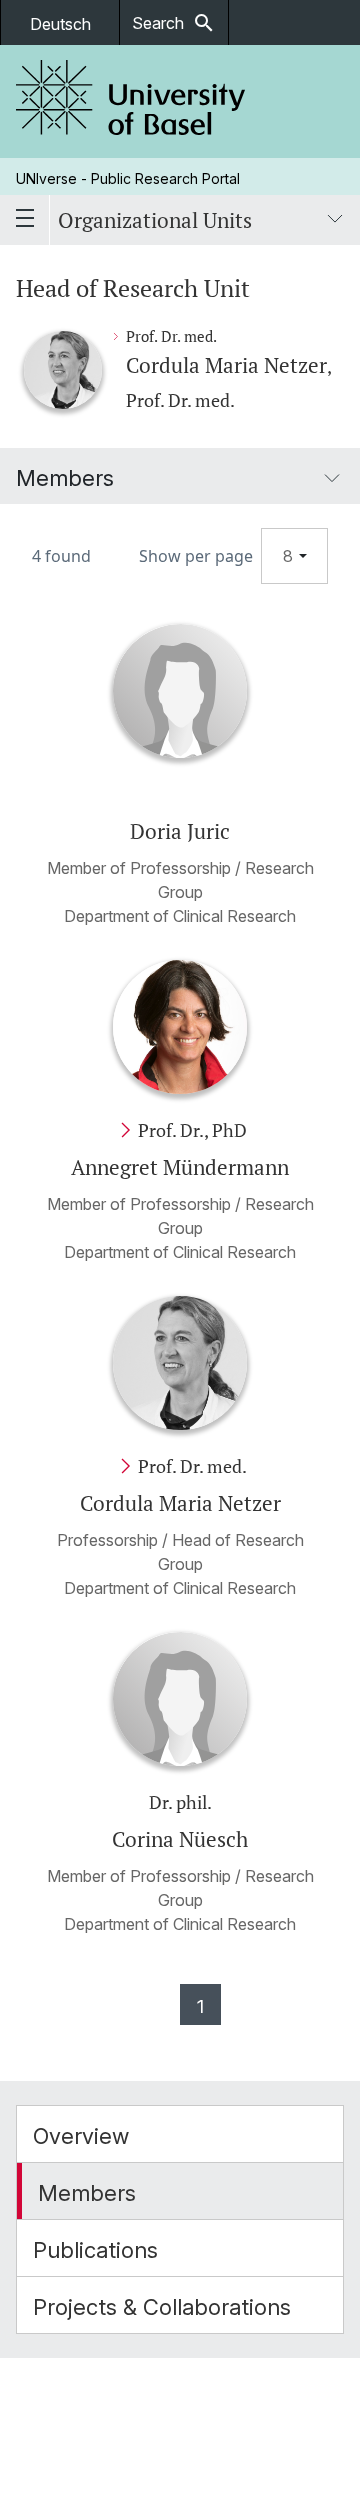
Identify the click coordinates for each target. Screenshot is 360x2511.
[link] (131, 101)
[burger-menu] (25, 220)
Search (174, 23)
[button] (180, 2134)
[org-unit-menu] (335, 220)
